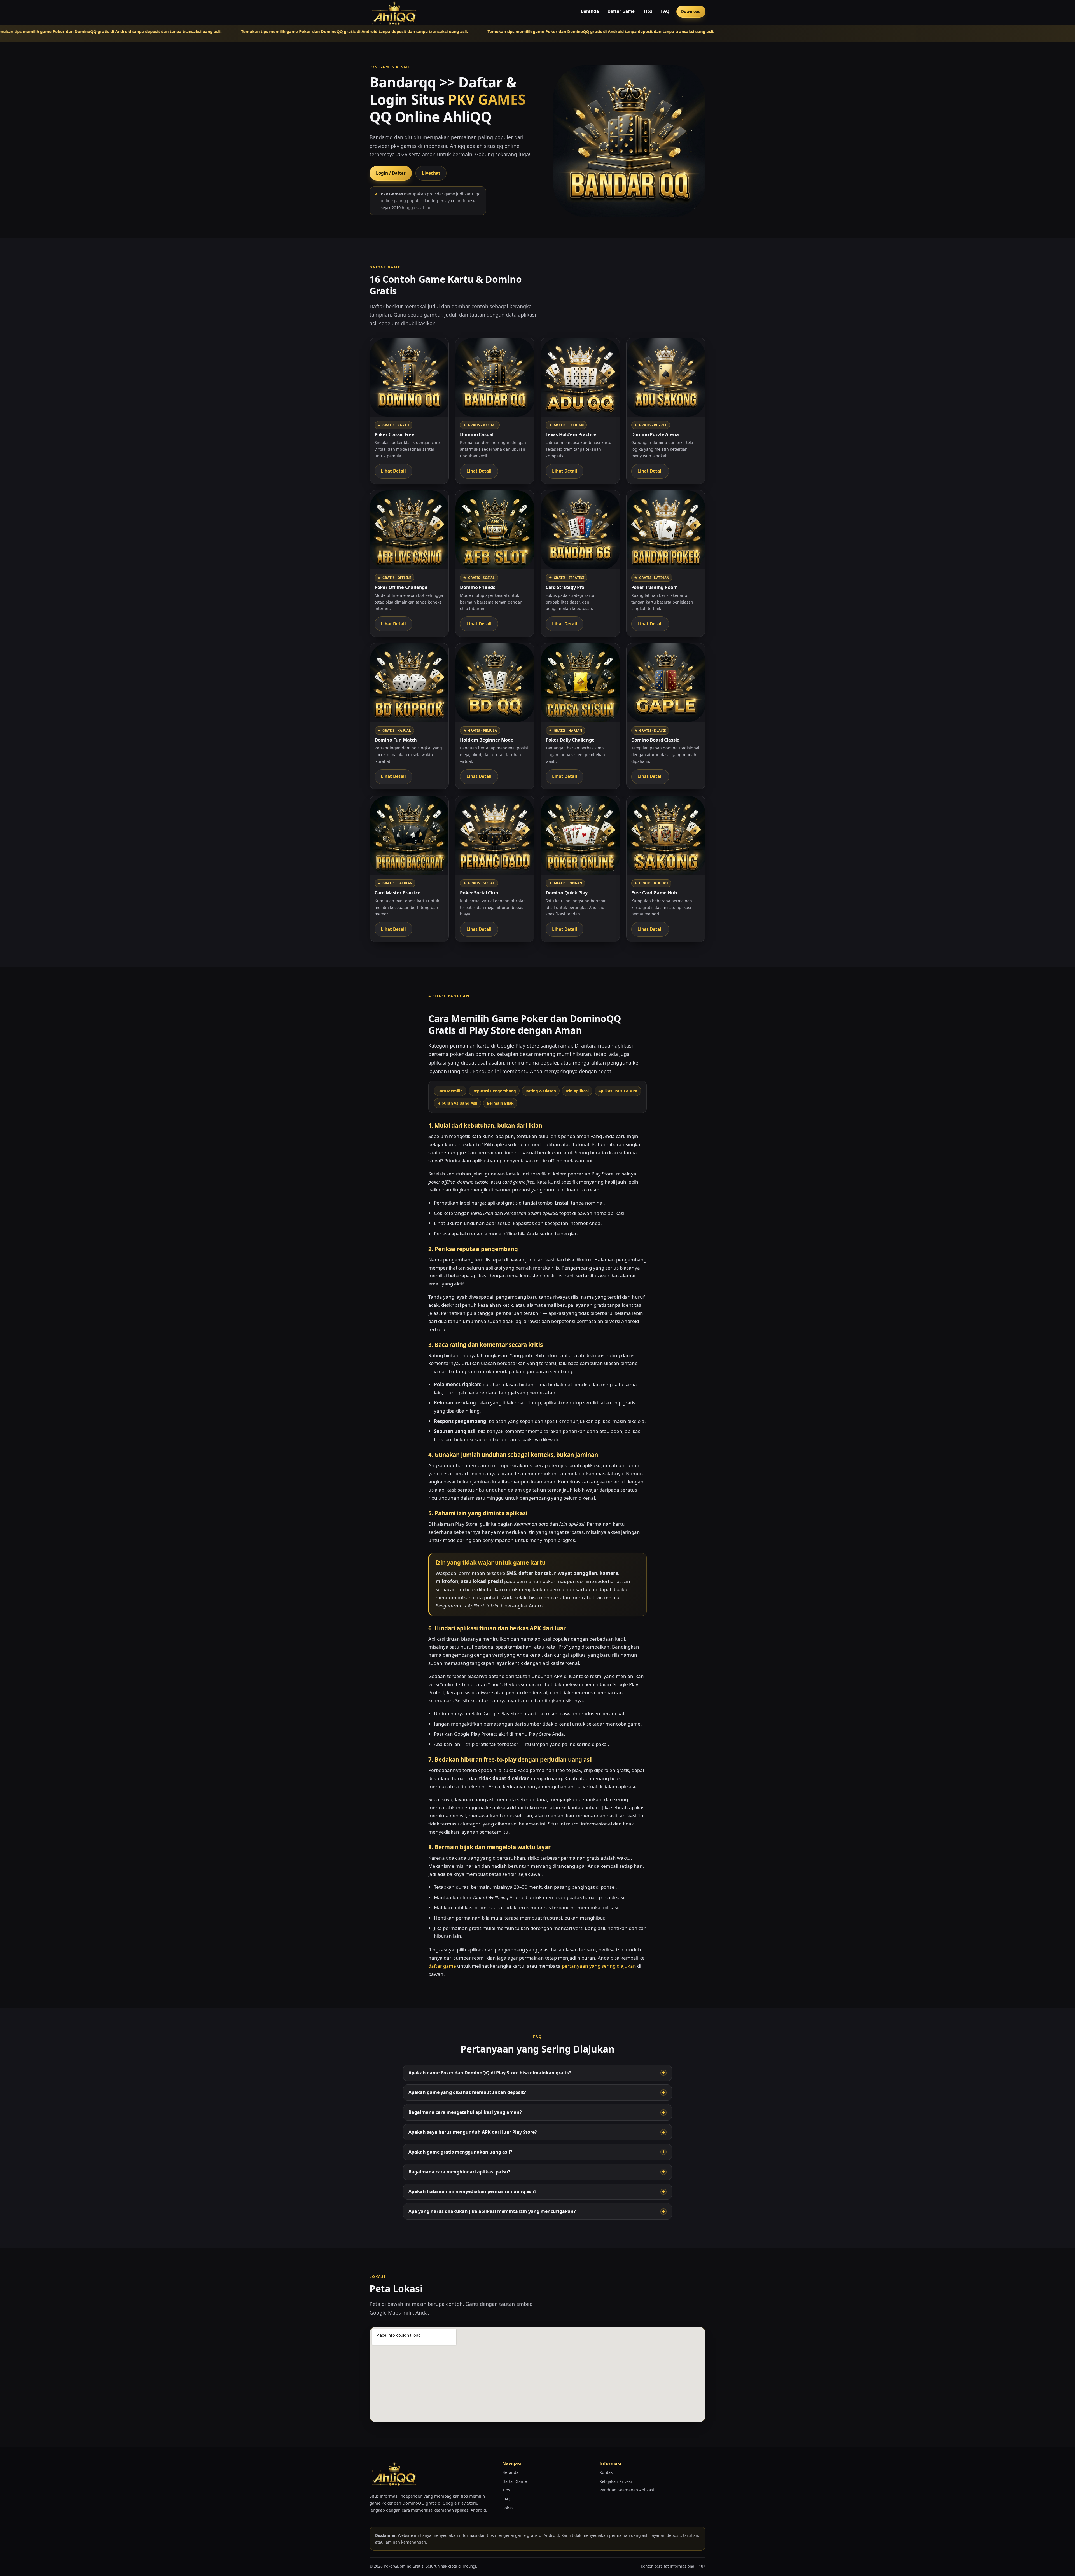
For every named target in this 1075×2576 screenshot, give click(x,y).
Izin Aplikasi (577, 1091)
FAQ (665, 11)
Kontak (606, 2472)
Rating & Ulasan (541, 1091)
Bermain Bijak (500, 1103)
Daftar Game (621, 11)
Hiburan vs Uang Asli (457, 1103)
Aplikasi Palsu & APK (618, 1091)
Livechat (431, 173)
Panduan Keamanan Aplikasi (627, 2490)
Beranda (590, 11)
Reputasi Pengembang (494, 1091)
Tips (648, 11)
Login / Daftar (391, 173)
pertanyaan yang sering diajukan (599, 1966)
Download (691, 11)
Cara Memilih (450, 1091)
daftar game (442, 1966)
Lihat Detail (393, 471)
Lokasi (508, 2508)
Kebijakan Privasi (616, 2481)
